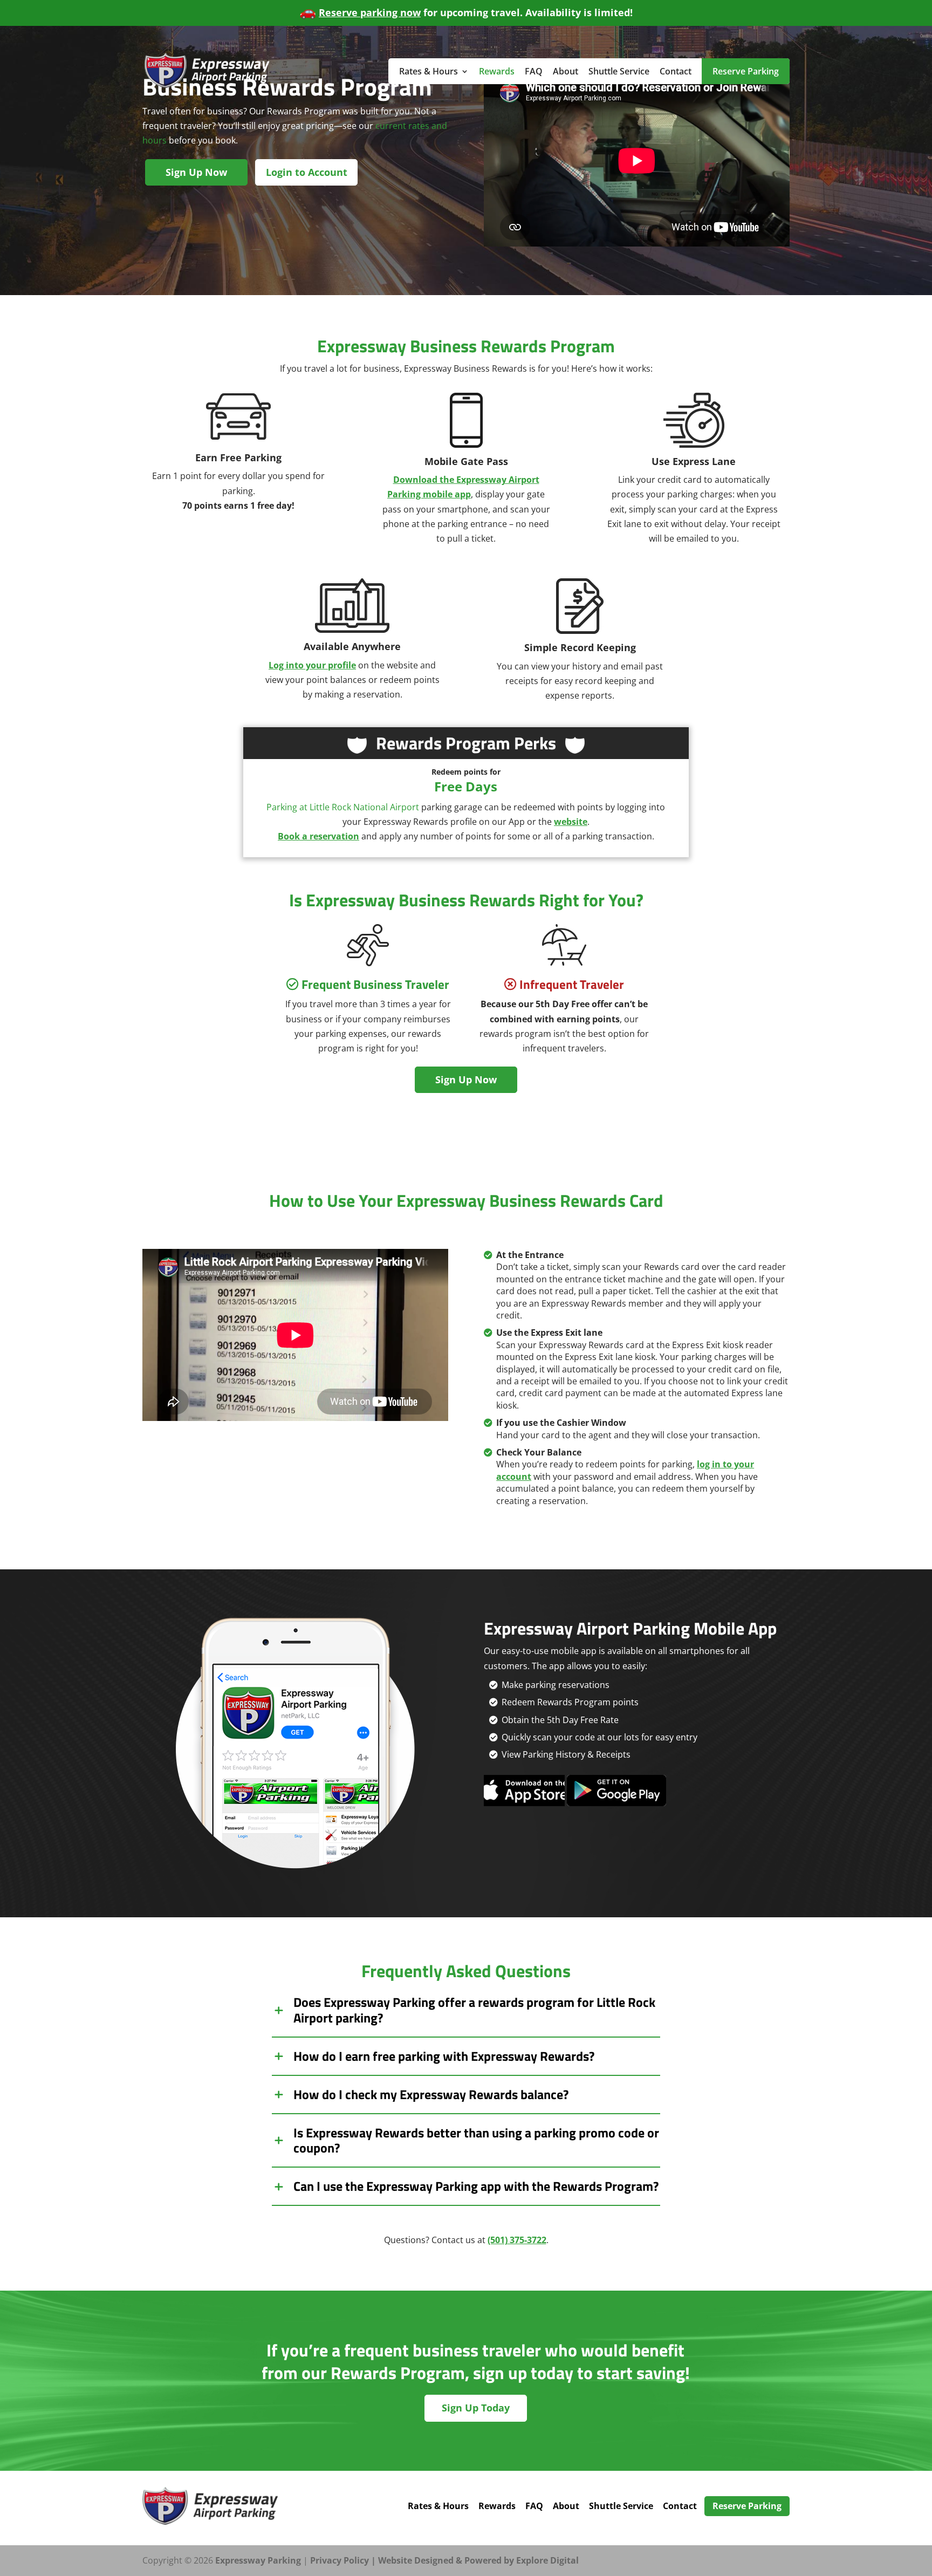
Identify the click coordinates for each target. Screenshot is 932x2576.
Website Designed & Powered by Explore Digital (478, 2560)
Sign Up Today (476, 2408)
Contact (676, 71)
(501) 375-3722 (517, 2240)
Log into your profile (312, 665)
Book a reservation (318, 836)
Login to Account (307, 172)
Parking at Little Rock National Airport (343, 807)
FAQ (534, 71)
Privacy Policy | (344, 2560)
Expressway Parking (258, 2560)
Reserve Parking (746, 71)
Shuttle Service (619, 71)
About (566, 71)
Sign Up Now (196, 172)
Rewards (497, 71)
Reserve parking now (370, 12)
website (571, 822)
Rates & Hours (429, 71)
